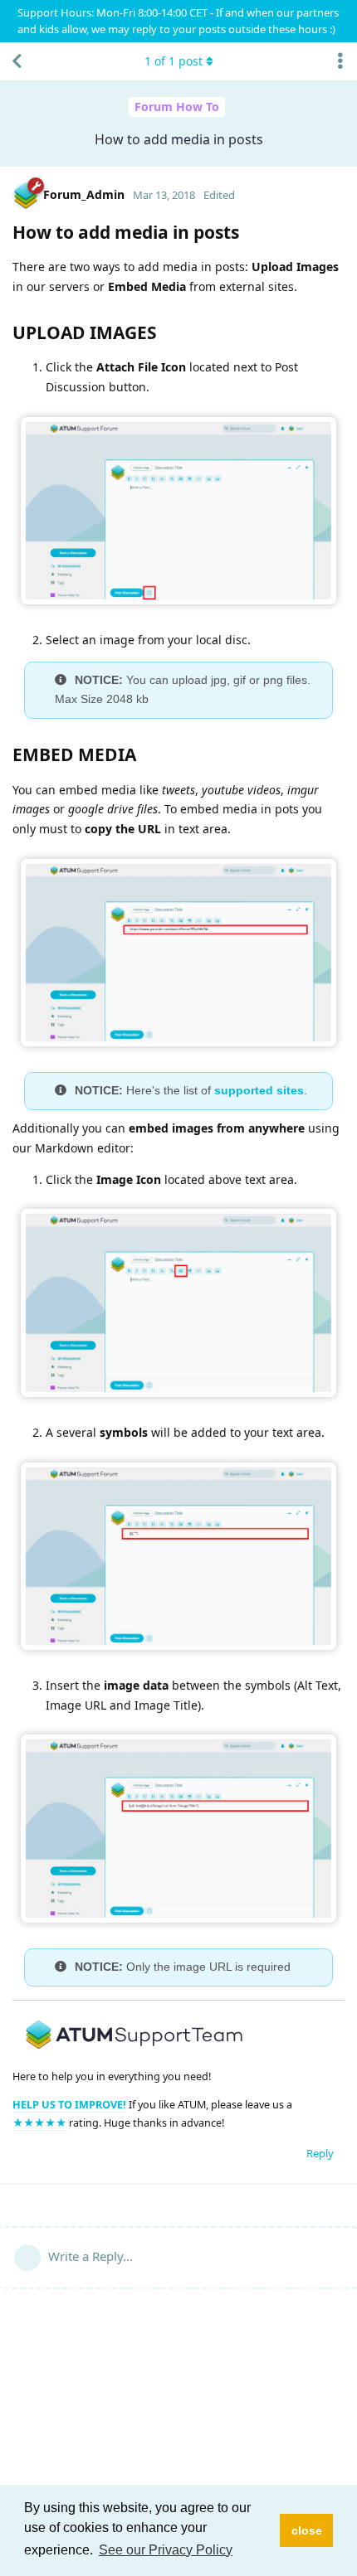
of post (174, 61)
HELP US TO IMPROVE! (71, 2105)
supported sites (259, 1090)
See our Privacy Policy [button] (166, 2550)
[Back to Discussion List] (17, 61)
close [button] (307, 2530)
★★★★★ (41, 2123)
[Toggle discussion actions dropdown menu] (340, 61)
